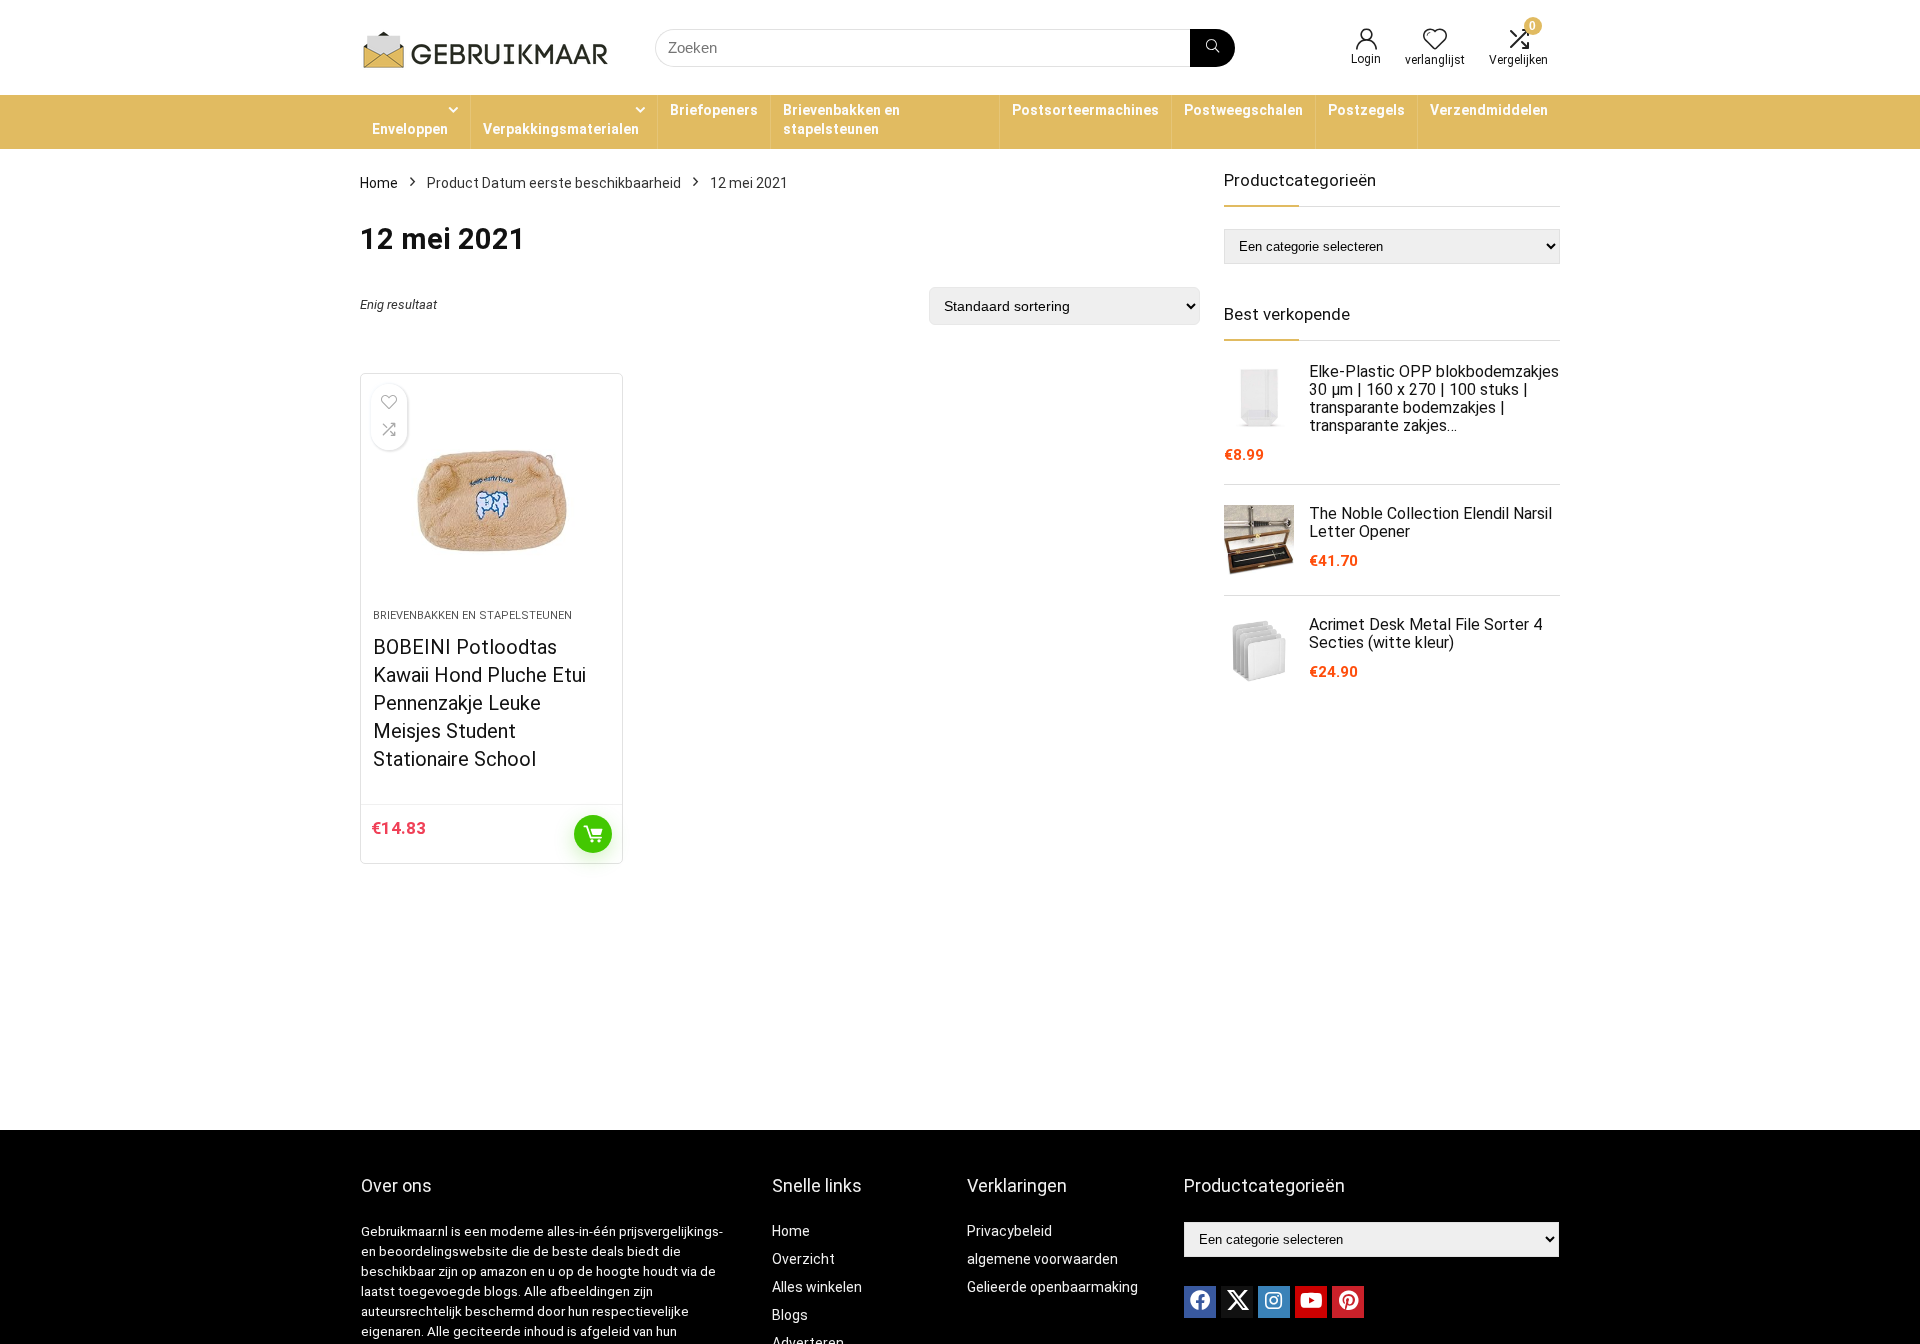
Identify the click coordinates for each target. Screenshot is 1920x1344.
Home (379, 183)
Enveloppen (410, 129)
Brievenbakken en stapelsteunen (841, 119)
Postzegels (1366, 110)
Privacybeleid (1009, 1231)
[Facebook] (1200, 1302)
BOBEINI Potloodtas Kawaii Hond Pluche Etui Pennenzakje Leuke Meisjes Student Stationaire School (479, 703)
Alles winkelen (817, 1287)
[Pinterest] (1348, 1302)
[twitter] (1237, 1302)
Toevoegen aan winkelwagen (593, 834)
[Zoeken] (1212, 48)
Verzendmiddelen (1489, 110)
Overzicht (803, 1259)
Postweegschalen (1243, 110)
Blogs (790, 1315)
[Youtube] (1311, 1302)
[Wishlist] (1435, 41)
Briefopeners (714, 110)
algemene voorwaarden (1042, 1259)
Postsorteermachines (1085, 110)
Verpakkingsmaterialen (561, 129)
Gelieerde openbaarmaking (1052, 1287)
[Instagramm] (1274, 1302)
